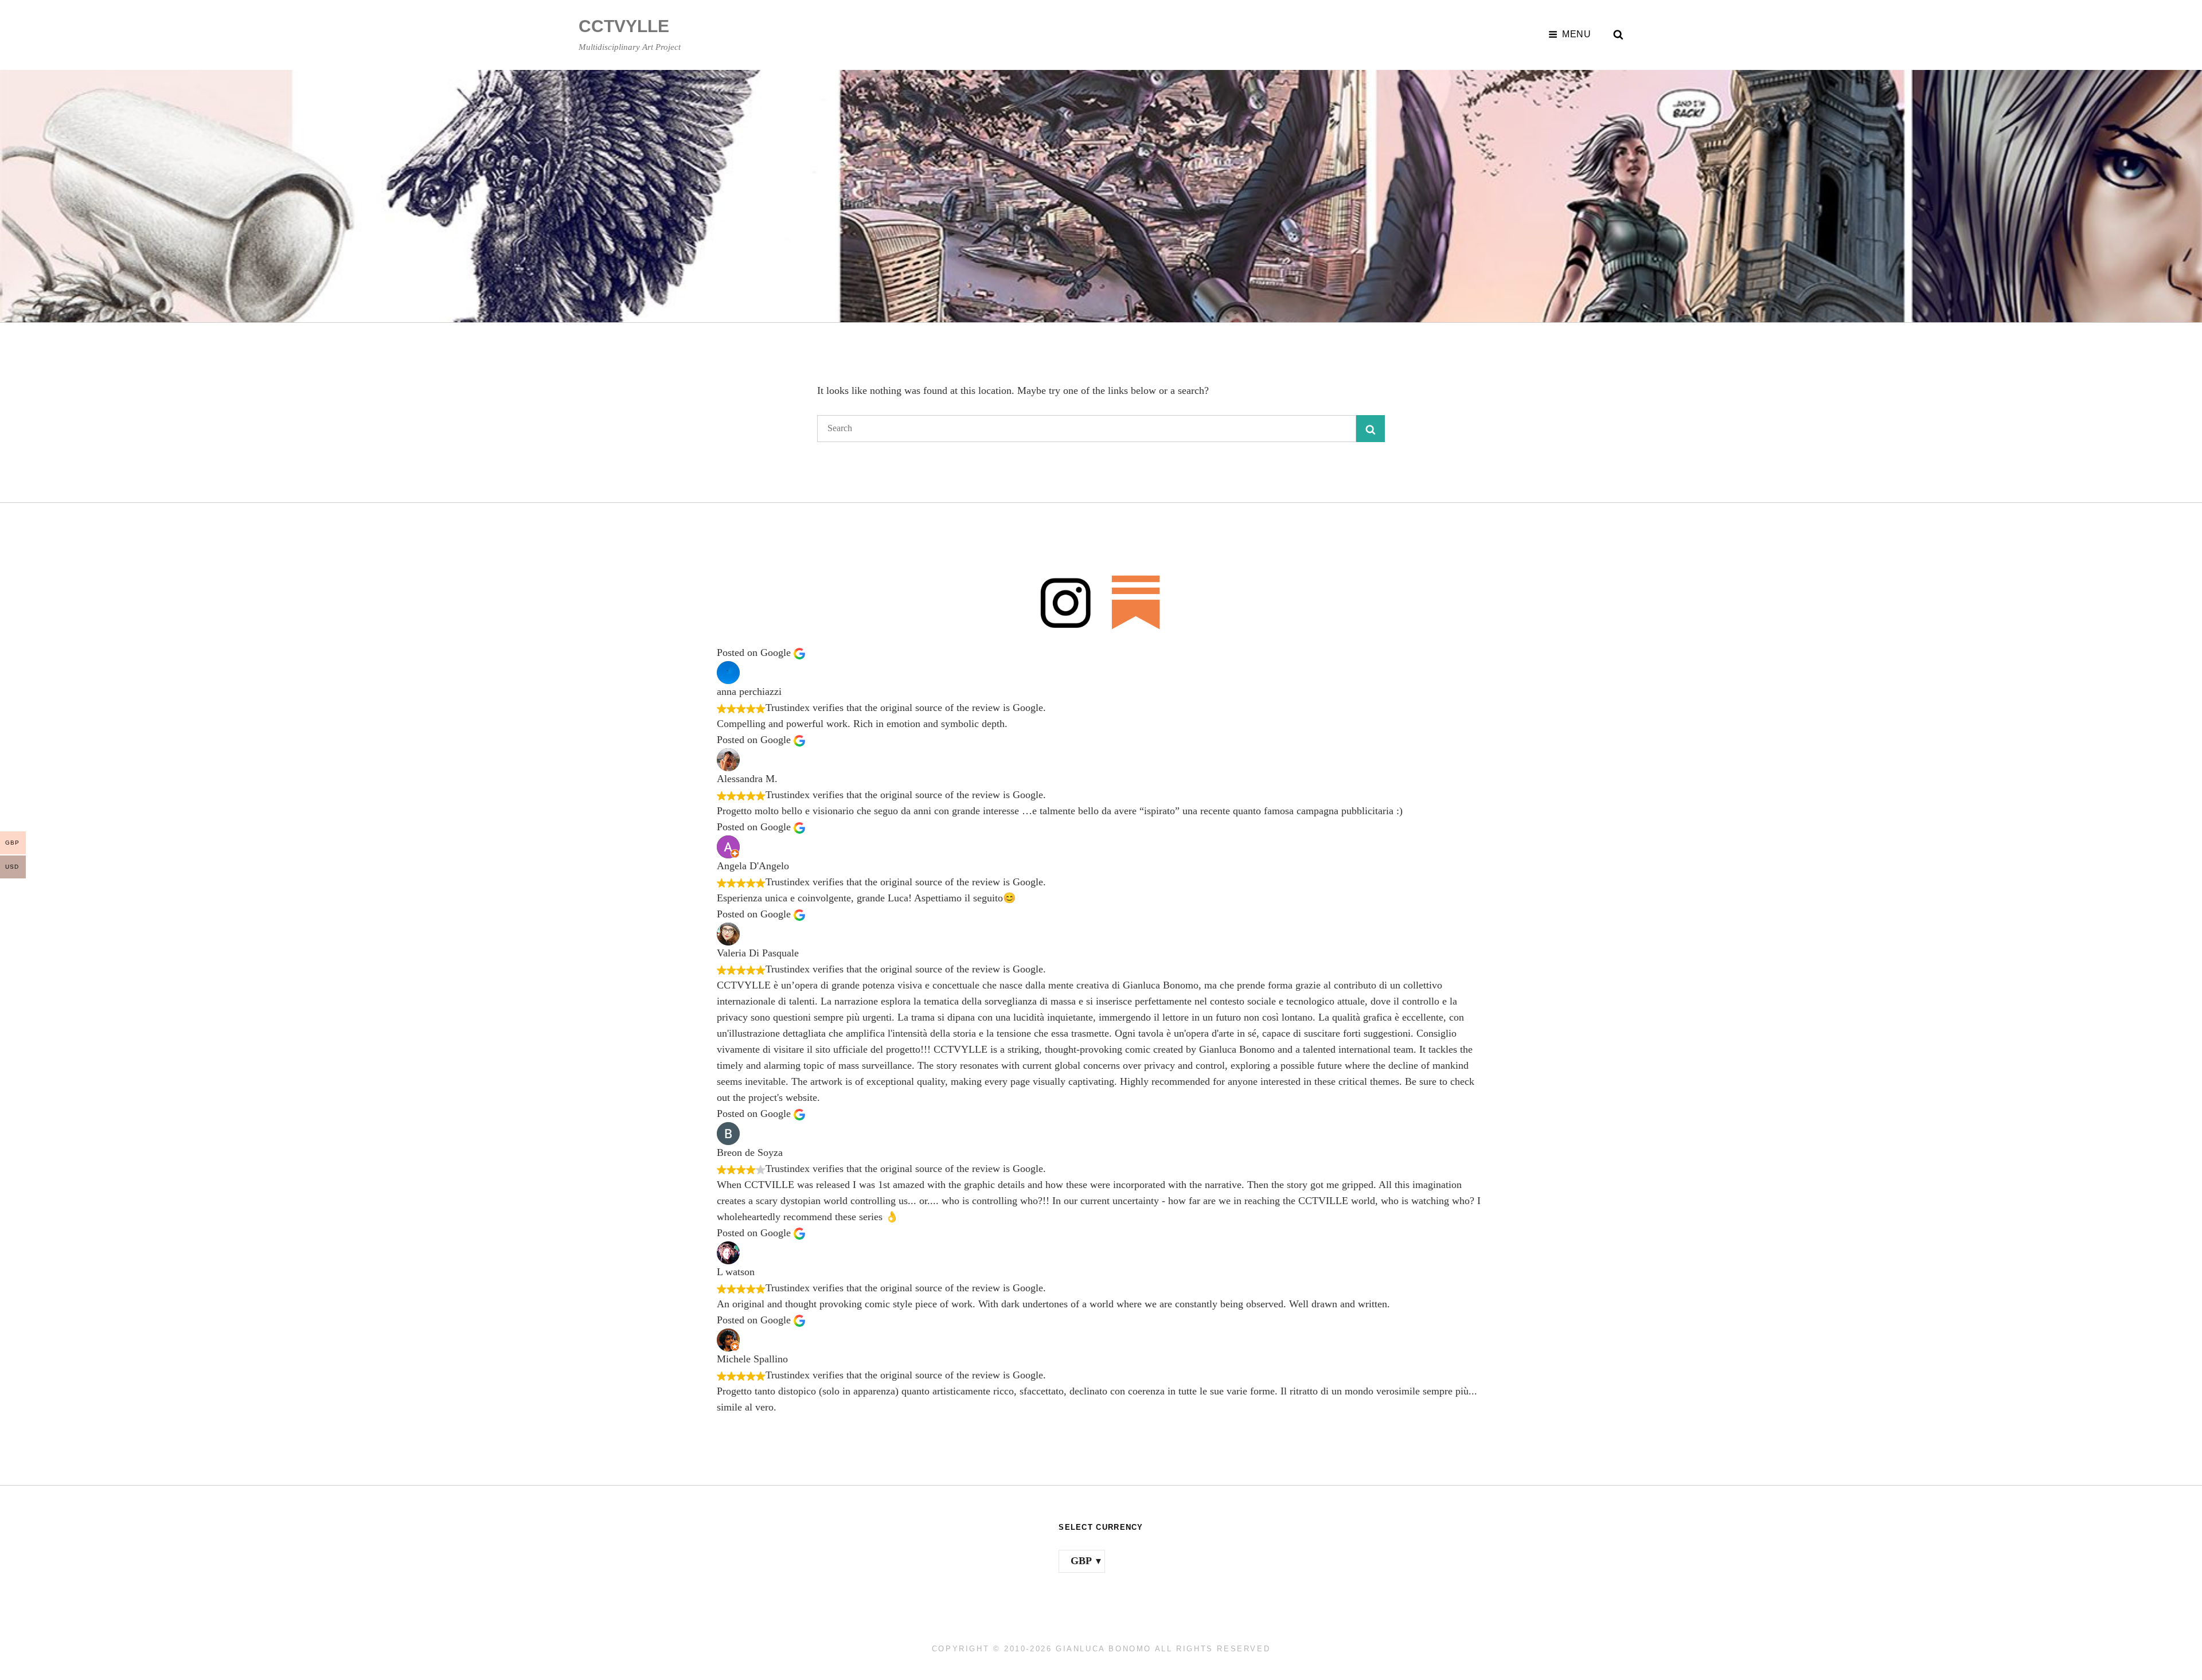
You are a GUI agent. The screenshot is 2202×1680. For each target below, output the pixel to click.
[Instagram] (1066, 602)
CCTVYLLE (624, 26)
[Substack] (1136, 602)
